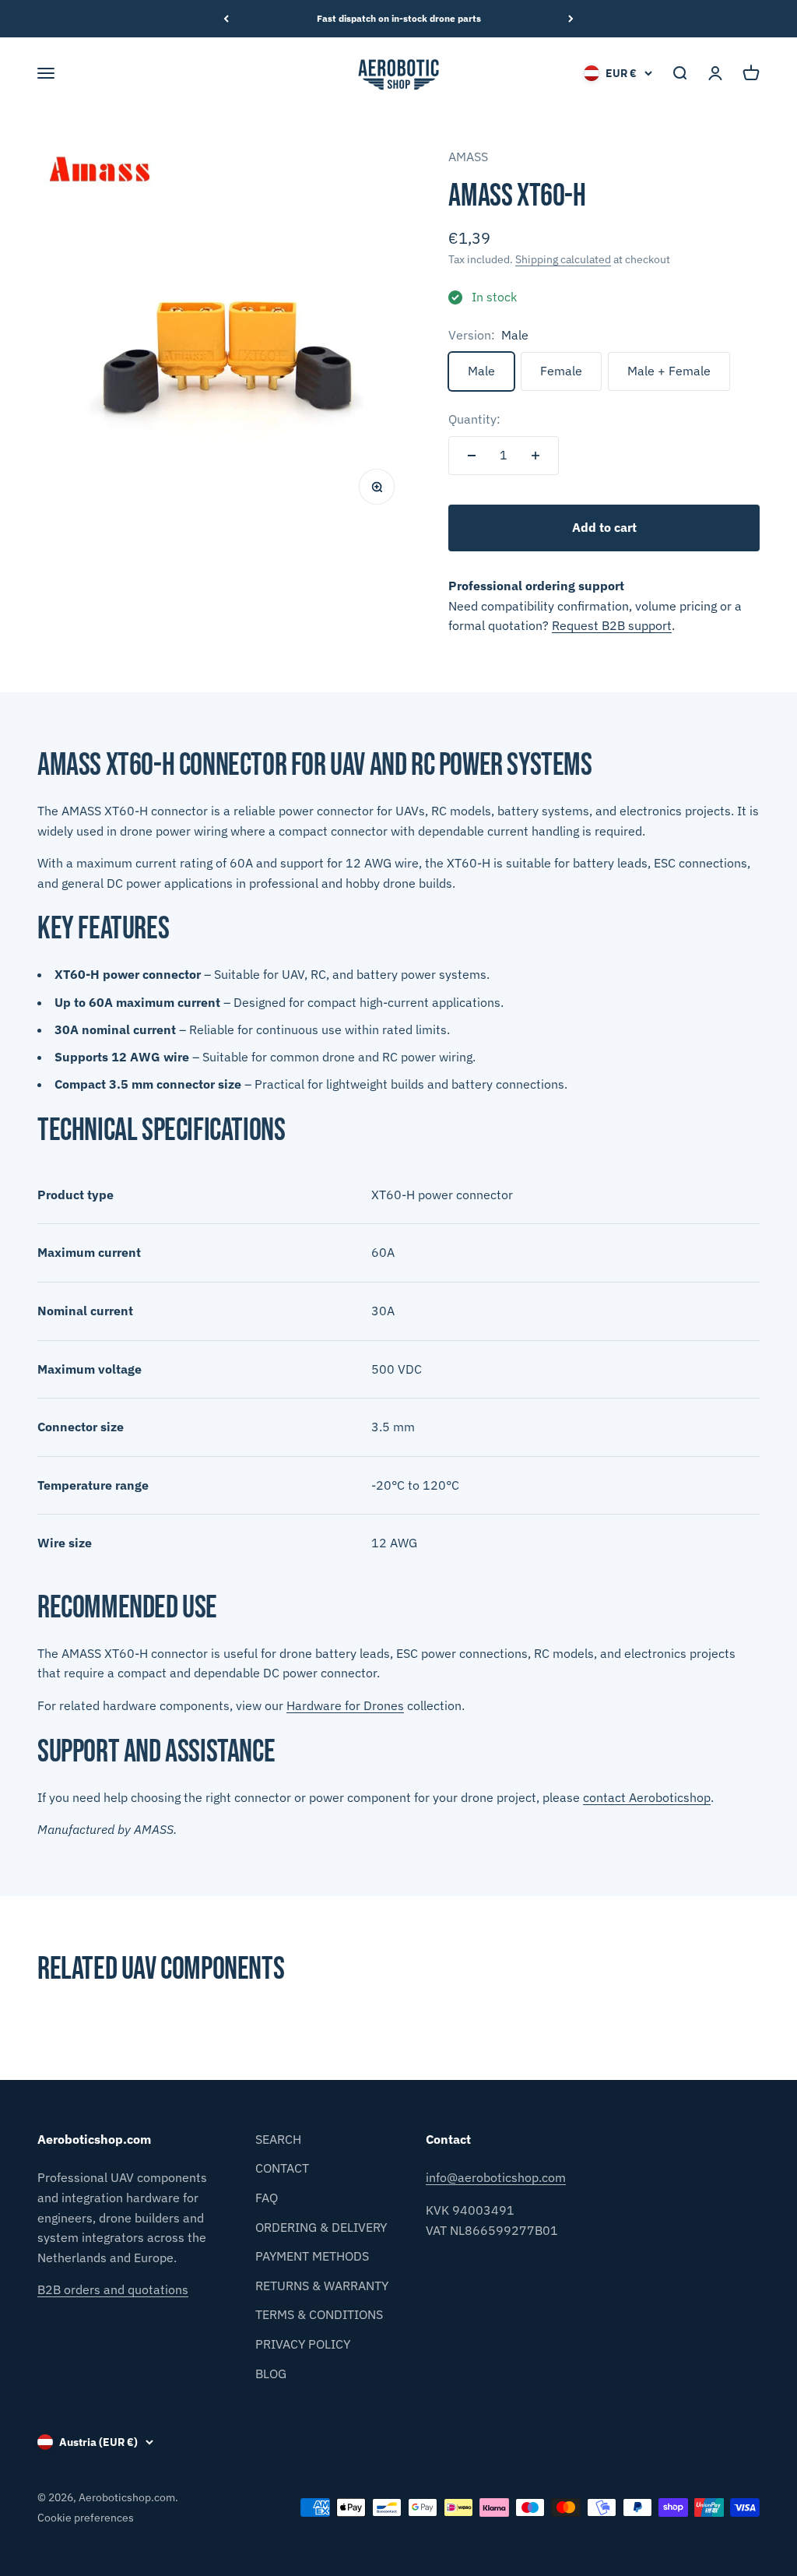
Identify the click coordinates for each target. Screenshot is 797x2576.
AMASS (468, 157)
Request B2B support (612, 625)
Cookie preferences (86, 2518)
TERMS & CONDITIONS (319, 2314)
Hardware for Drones (345, 1705)
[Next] (571, 19)
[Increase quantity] (535, 456)
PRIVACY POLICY (303, 2344)
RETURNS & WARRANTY (322, 2286)
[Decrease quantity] (472, 456)
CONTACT (282, 2168)
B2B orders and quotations (113, 2289)
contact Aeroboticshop (647, 1797)
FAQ (267, 2198)
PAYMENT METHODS (312, 2256)
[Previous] (226, 19)
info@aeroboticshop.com (496, 2177)
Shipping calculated (563, 259)
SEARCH (278, 2139)
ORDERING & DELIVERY (321, 2227)
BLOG (271, 2374)
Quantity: (474, 419)
